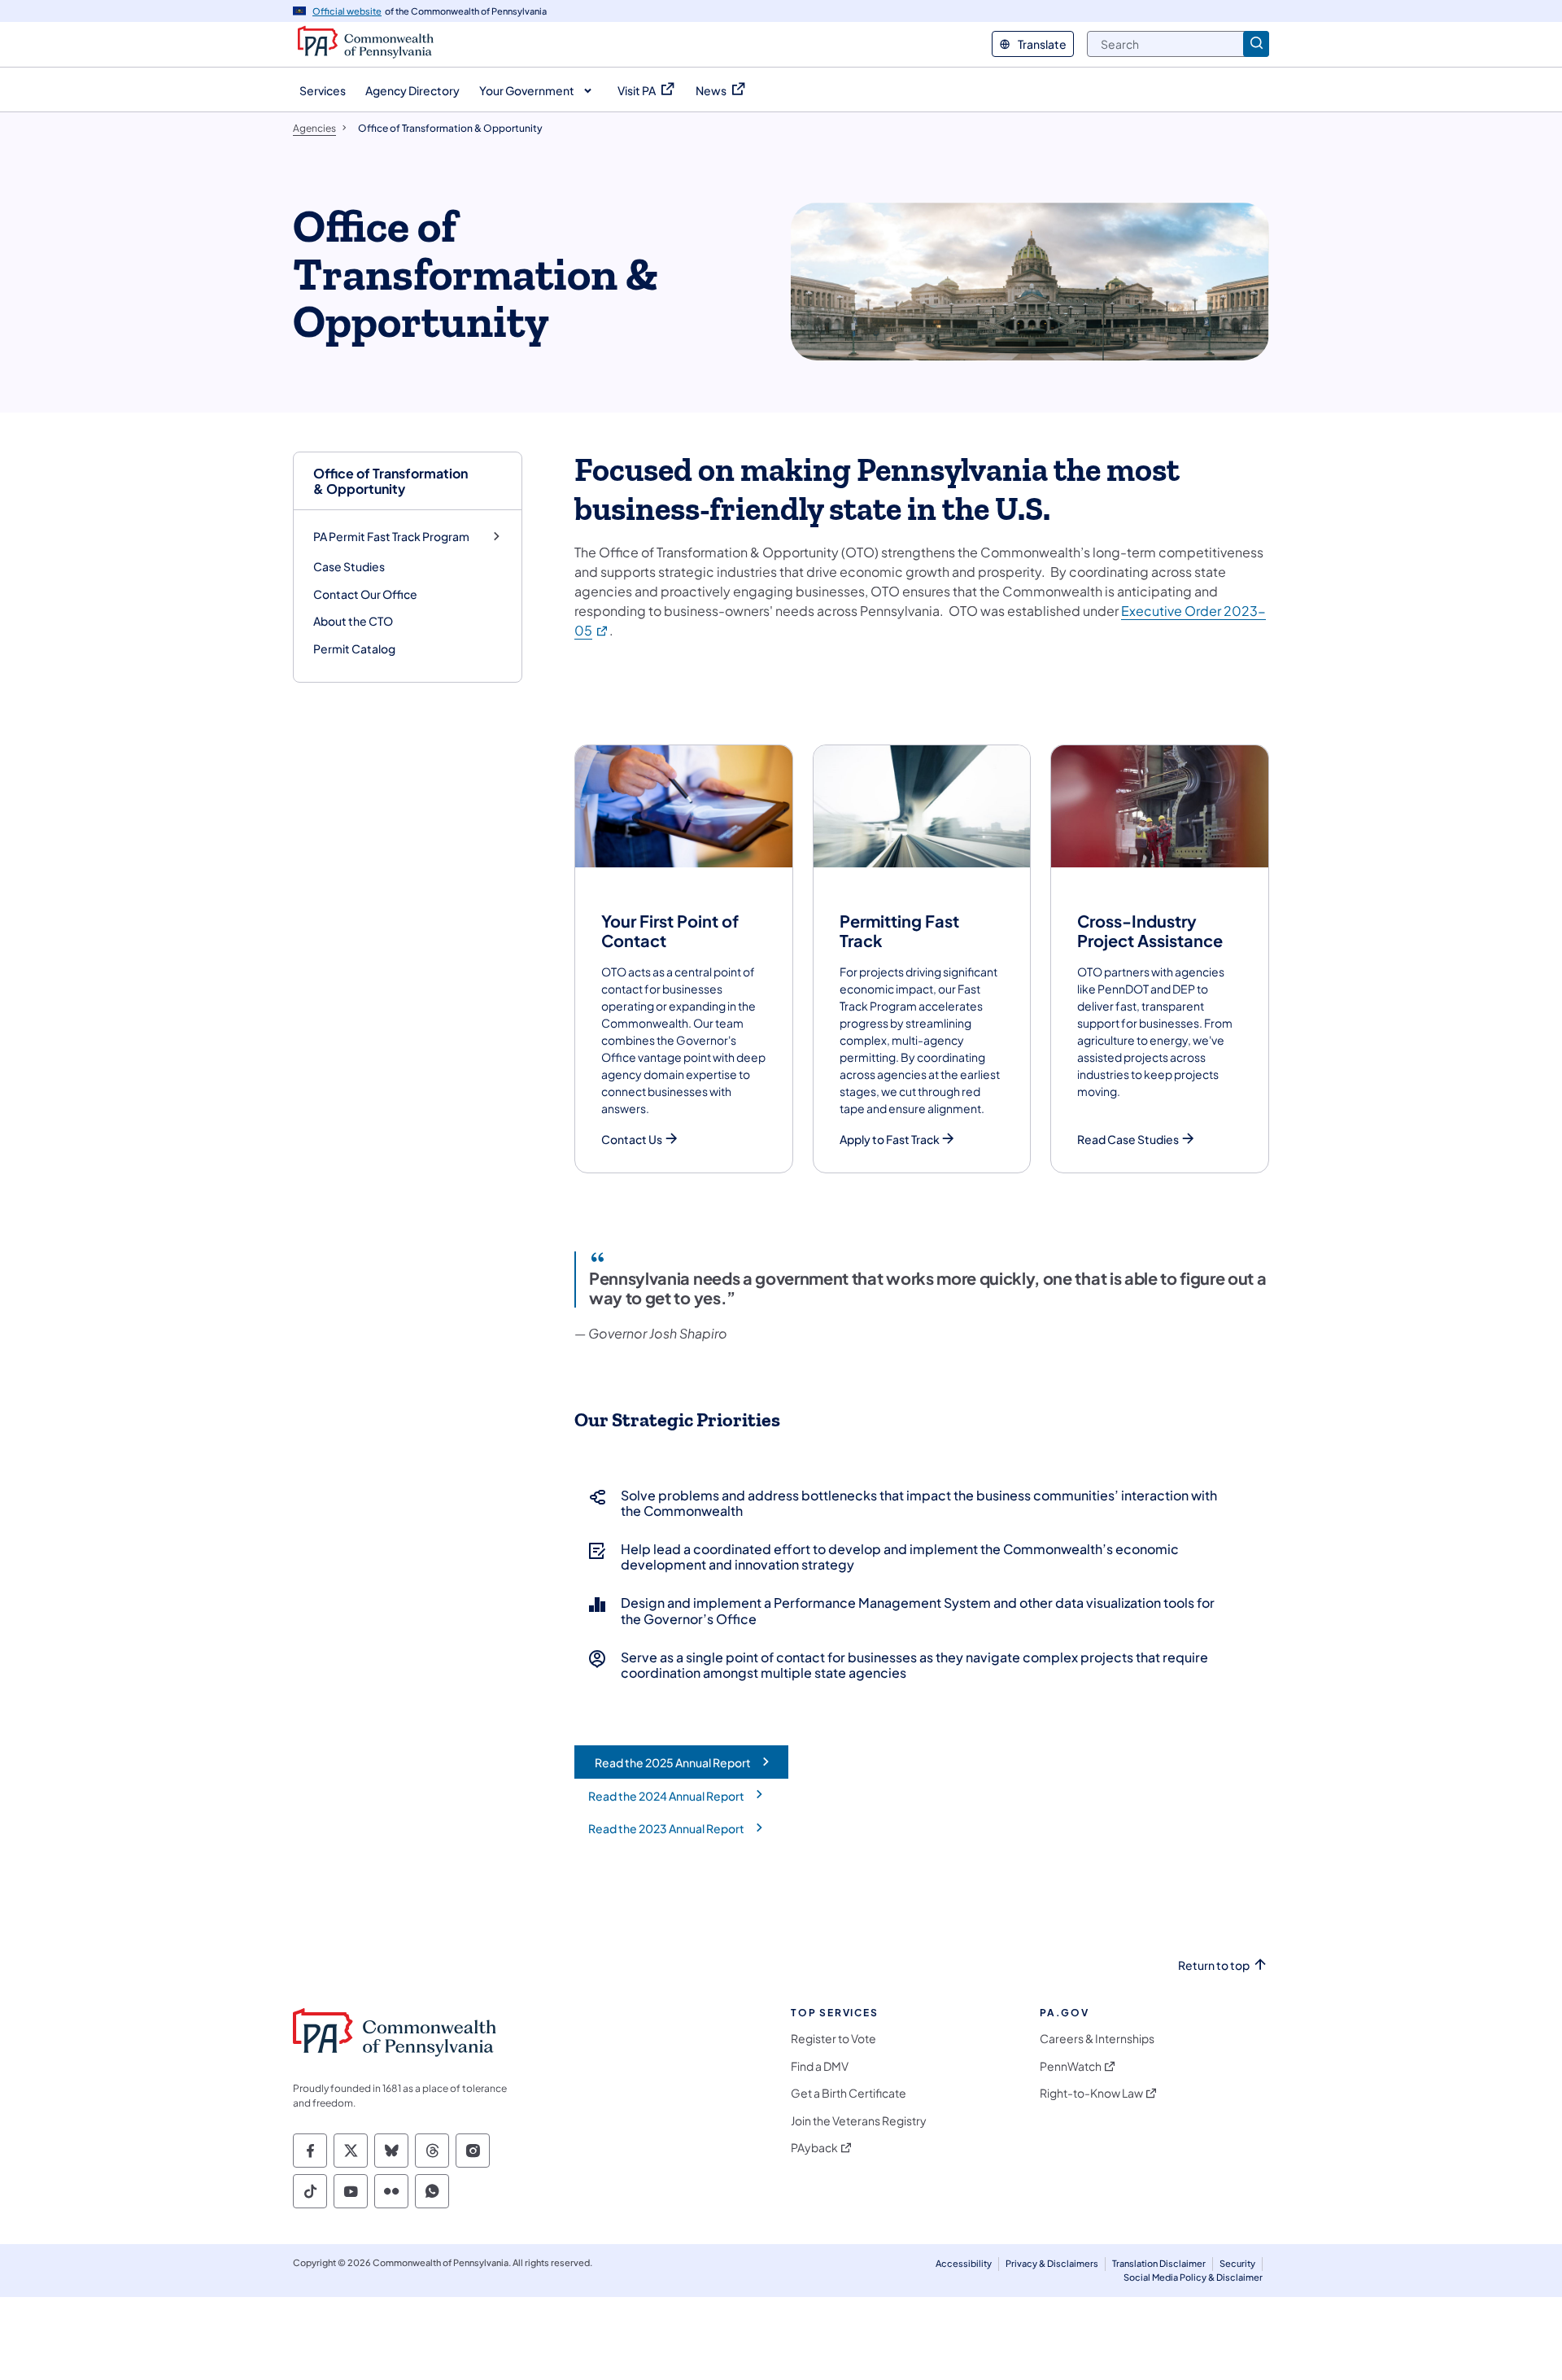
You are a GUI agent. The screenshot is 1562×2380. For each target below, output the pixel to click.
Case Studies (349, 566)
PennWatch (1071, 2066)
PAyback (814, 2148)
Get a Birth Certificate (849, 2093)
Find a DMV (820, 2066)
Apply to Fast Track (890, 1140)
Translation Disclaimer (1159, 2263)
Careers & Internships (1097, 2039)
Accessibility (964, 2263)
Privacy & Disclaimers (1052, 2263)
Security (1237, 2263)
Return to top (1214, 1965)
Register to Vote (833, 2039)
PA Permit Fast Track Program (391, 537)
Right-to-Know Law (1091, 2093)
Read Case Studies (1128, 1140)
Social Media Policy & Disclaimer (1193, 2277)
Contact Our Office (365, 594)
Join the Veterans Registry (859, 2121)
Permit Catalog (354, 648)
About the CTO (353, 621)
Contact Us (632, 1140)
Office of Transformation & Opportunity (390, 481)
